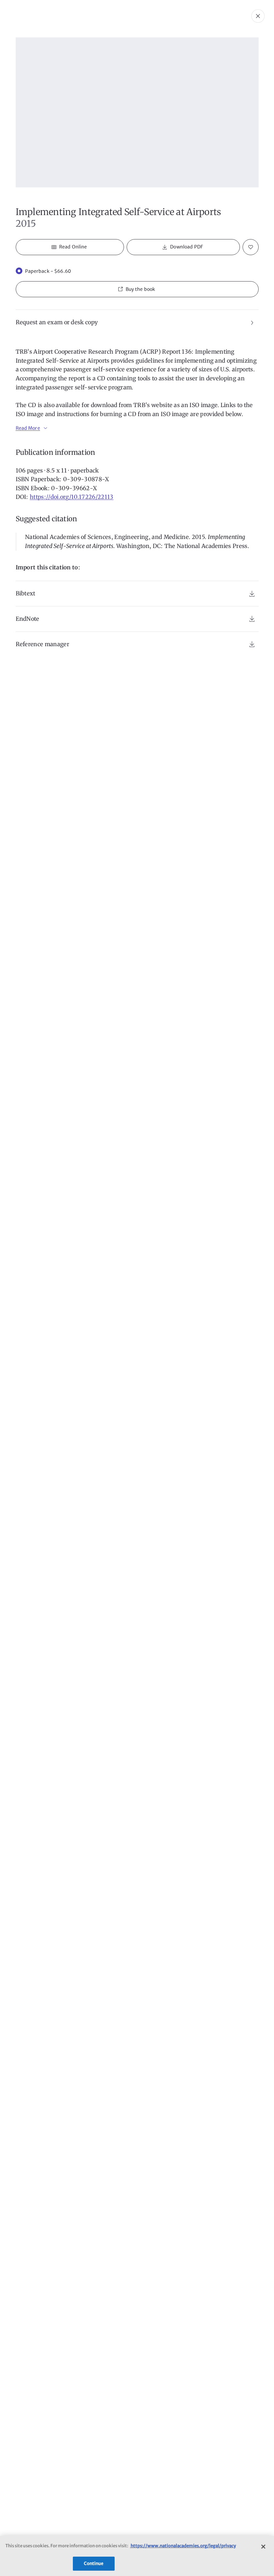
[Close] (263, 2547)
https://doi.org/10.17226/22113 (72, 497)
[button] (137, 289)
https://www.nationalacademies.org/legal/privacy (183, 2546)
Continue (94, 2563)
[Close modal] (258, 16)
